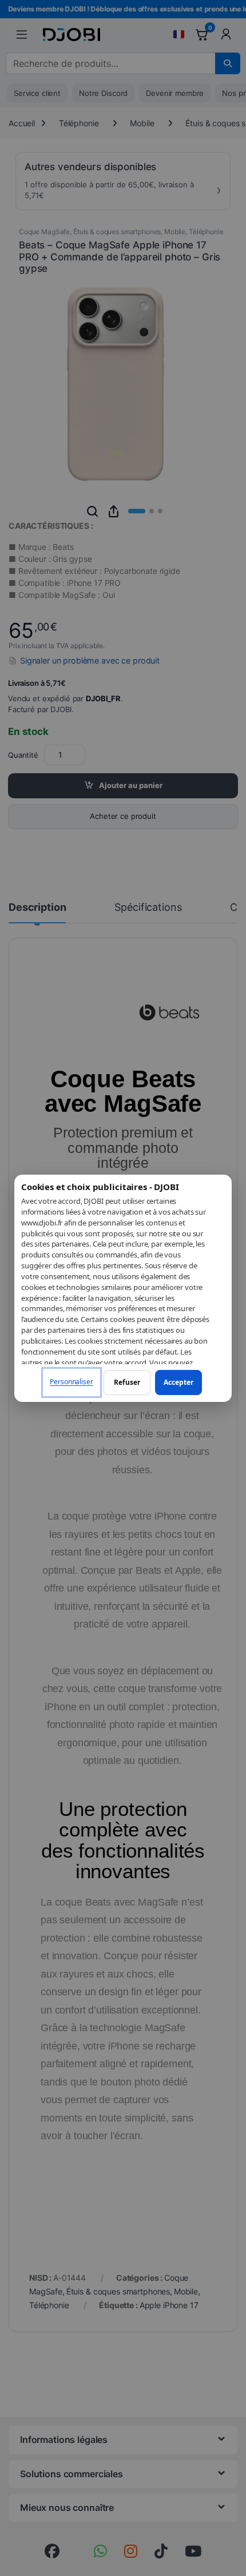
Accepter (178, 1382)
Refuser (127, 1382)
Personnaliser (71, 1382)
